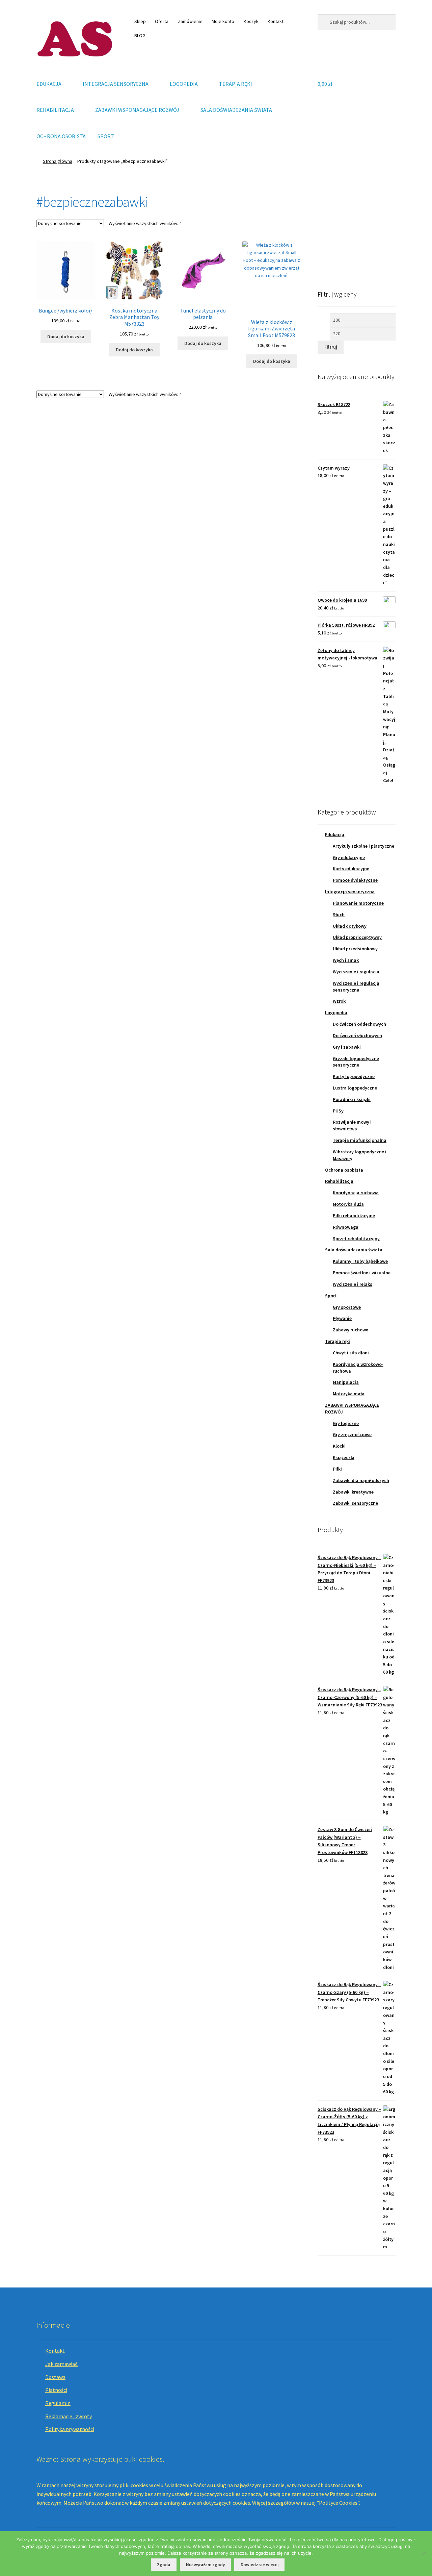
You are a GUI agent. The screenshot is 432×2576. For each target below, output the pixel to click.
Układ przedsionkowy (355, 949)
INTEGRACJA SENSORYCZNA (116, 84)
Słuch (339, 915)
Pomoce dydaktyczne (355, 880)
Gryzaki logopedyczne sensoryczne (356, 1062)
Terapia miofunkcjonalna (360, 1140)
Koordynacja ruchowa (356, 1193)
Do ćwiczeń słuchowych (357, 1035)
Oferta (162, 21)
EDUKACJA (49, 84)
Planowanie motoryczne (358, 903)
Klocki (339, 1446)
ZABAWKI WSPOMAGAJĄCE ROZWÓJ (137, 110)
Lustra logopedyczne (355, 1088)
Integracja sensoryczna (350, 892)
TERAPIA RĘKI (236, 84)
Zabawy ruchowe (350, 1330)
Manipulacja (346, 1382)
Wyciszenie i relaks (353, 1284)
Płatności (56, 2390)
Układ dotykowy (350, 926)
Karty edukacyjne (351, 869)
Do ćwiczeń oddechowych (359, 1024)
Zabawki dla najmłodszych (361, 1480)
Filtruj (331, 347)
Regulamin (58, 2403)
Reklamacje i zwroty (69, 2416)
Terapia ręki (337, 1341)
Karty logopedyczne (354, 1076)
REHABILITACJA (55, 110)
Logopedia (336, 1012)
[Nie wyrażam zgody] (424, 2553)
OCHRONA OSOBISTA (61, 136)
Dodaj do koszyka (66, 336)
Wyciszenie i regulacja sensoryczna (356, 986)
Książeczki (344, 1457)
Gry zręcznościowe (352, 1434)
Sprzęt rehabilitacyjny (356, 1239)
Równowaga (346, 1227)
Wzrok (339, 1001)
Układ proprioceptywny (357, 937)
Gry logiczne (346, 1423)
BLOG (140, 35)
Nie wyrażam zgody (205, 2565)
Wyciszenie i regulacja (356, 972)
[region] (357, 232)
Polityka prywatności (70, 2429)
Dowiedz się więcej (260, 2565)
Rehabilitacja (339, 1181)
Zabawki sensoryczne (355, 1503)
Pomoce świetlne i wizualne (362, 1273)
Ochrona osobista (344, 1170)
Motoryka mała (349, 1394)
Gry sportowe (347, 1307)
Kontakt (276, 21)
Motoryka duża (348, 1204)
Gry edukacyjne (349, 857)
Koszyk (251, 21)
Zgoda (164, 2565)
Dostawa (55, 2377)
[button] (328, 232)
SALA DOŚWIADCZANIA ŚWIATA (236, 110)
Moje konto (223, 21)
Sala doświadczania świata (354, 1250)
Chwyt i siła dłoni (351, 1353)
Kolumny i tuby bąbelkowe (360, 1261)
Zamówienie (190, 21)
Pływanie (342, 1318)
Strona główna (58, 161)
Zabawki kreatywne (353, 1492)
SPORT (106, 136)
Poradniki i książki (352, 1099)
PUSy (338, 1111)
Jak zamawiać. (62, 2364)
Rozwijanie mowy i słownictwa (352, 1125)
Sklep (140, 21)
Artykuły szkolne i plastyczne (363, 846)
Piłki (337, 1469)
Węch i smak (346, 960)
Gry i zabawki (347, 1047)
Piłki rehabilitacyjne (354, 1216)
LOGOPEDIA (184, 84)
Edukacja (335, 834)
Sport (331, 1296)
